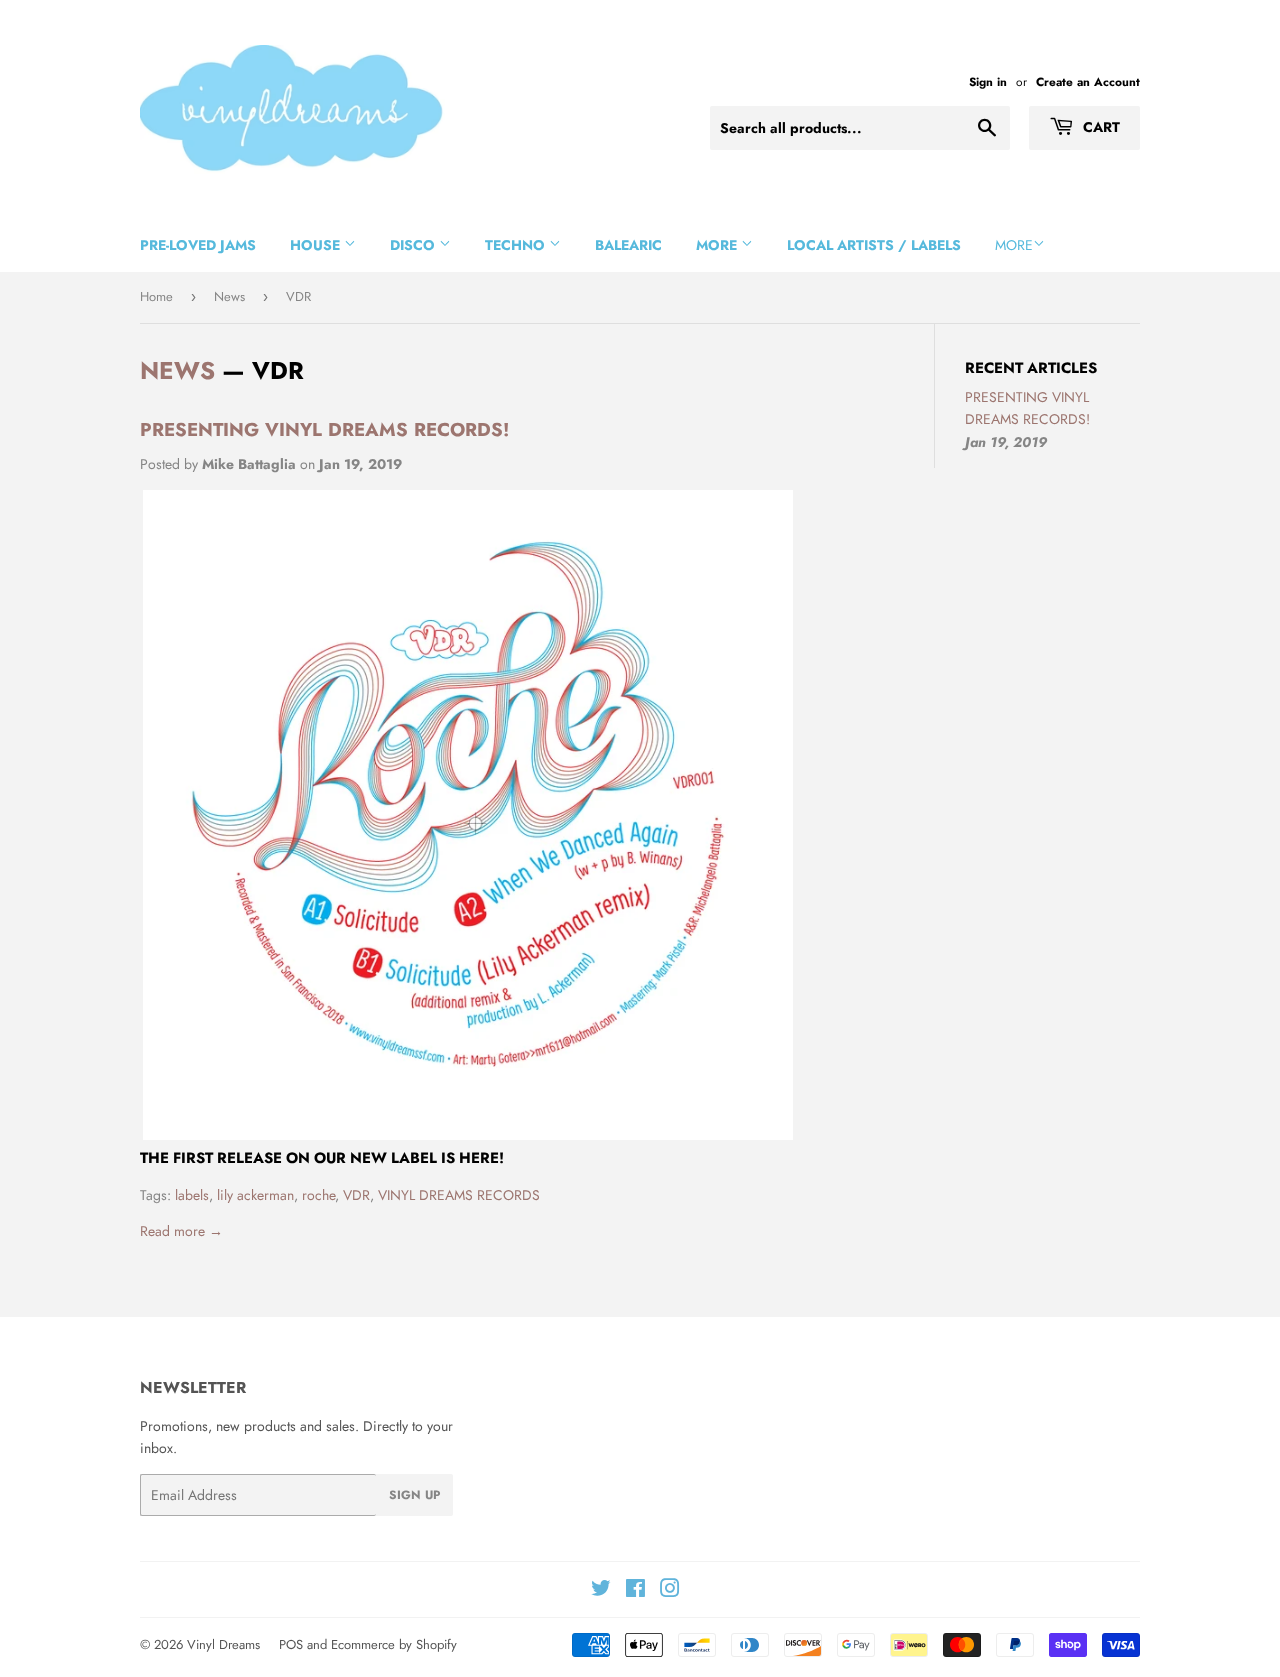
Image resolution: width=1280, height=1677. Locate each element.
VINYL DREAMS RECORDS (459, 1195)
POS (291, 1644)
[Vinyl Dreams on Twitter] (601, 1591)
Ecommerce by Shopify (394, 1644)
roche (318, 1195)
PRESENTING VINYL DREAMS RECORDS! (324, 429)
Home (156, 296)
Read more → (181, 1231)
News (229, 296)
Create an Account (1088, 81)
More (718, 245)
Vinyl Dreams (223, 1644)
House (317, 245)
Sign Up (414, 1495)
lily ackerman (255, 1195)
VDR (356, 1195)
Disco (414, 245)
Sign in (988, 81)
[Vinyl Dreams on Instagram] (670, 1591)
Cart (1099, 127)
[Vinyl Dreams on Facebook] (635, 1591)
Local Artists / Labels (874, 245)
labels (192, 1195)
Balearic (628, 245)
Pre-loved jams (198, 245)
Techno (517, 245)
